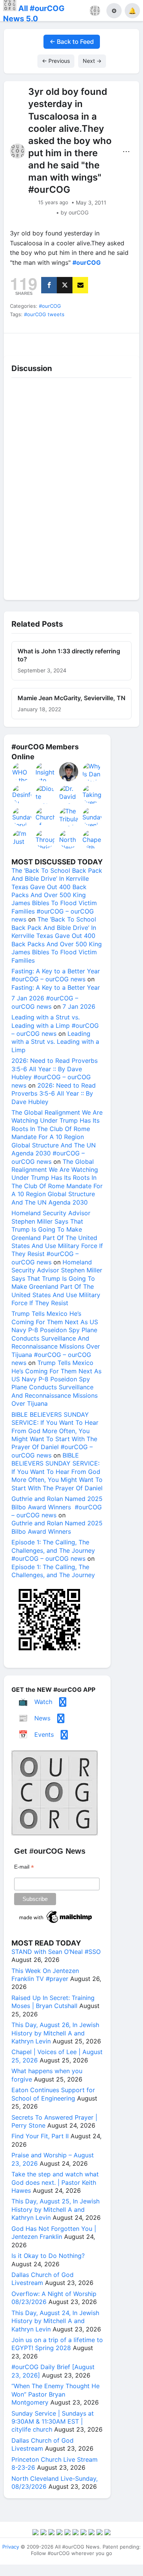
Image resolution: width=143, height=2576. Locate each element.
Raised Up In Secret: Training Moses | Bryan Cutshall (53, 2002)
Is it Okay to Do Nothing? (48, 2256)
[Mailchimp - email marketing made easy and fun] (56, 1923)
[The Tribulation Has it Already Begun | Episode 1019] (69, 817)
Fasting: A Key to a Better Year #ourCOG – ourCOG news (56, 975)
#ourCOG (50, 306)
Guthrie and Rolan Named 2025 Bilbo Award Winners (57, 1527)
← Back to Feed (72, 42)
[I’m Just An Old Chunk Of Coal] (22, 839)
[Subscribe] (80, 285)
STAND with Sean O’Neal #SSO (56, 1952)
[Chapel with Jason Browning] (92, 839)
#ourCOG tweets (44, 314)
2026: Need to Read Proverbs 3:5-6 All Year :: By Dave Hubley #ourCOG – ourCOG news (55, 1073)
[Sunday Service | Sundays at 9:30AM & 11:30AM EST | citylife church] (22, 817)
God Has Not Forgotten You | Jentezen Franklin (54, 2233)
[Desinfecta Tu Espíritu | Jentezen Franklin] (22, 794)
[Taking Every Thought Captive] (92, 794)
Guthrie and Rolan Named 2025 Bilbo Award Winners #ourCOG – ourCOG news (57, 1507)
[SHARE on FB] (49, 285)
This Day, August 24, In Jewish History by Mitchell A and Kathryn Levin (55, 2321)
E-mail (24, 1867)
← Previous (56, 61)
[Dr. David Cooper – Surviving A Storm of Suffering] (69, 794)
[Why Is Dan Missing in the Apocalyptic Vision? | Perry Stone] (92, 772)
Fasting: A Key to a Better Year (56, 987)
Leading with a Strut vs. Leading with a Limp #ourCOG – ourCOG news (55, 1025)
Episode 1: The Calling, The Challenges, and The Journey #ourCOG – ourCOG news (53, 1550)
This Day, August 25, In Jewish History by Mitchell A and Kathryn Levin (55, 2209)
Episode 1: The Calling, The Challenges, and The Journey (53, 1571)
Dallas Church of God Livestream (43, 2279)
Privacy (11, 2547)
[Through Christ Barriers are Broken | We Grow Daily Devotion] (45, 839)
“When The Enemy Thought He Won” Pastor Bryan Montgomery (55, 2394)
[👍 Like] (20, 342)
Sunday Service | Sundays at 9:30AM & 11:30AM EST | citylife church (53, 2422)
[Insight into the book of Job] (45, 772)
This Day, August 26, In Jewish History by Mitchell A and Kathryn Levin (55, 2033)
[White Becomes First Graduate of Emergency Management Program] (69, 772)
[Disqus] (71, 487)
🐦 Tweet (123, 342)
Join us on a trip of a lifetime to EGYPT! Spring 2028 (57, 2344)
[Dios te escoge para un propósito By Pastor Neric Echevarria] (45, 794)
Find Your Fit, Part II (40, 2136)
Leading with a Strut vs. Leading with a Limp (55, 1042)
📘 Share (89, 342)
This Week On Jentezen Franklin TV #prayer (45, 1975)
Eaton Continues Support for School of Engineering (53, 2094)
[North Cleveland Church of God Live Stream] (69, 839)
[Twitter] (65, 285)
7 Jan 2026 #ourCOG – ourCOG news (45, 1002)
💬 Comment (55, 342)
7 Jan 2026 (79, 1006)
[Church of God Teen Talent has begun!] (45, 817)
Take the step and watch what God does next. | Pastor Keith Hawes (55, 2182)
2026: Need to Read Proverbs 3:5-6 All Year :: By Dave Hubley (54, 1094)
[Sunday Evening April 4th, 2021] (92, 817)
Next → (92, 61)
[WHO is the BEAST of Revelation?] (22, 772)
